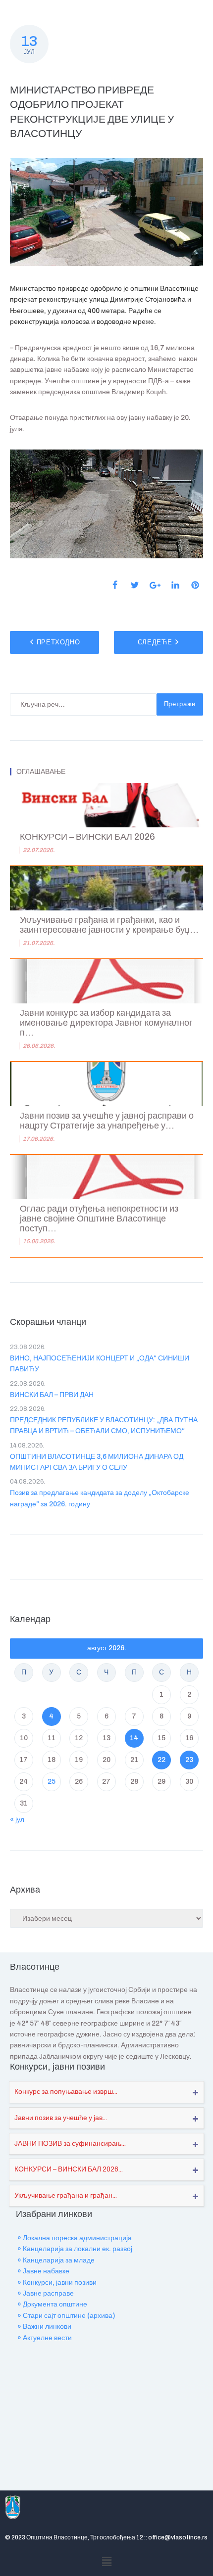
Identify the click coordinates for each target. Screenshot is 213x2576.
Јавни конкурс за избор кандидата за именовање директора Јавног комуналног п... (106, 1023)
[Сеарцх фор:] (83, 704)
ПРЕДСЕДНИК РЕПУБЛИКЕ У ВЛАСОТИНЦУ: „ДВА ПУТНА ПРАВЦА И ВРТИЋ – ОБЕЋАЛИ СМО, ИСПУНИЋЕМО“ (104, 1425)
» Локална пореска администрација (75, 2238)
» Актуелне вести (45, 2338)
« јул (17, 1820)
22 (161, 1760)
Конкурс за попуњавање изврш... (66, 2092)
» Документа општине (52, 2304)
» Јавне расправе (46, 2293)
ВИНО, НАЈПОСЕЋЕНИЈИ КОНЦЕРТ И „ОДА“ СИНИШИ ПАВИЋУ (100, 1364)
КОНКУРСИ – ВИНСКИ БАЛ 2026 (87, 837)
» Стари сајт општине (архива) (66, 2316)
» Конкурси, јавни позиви (57, 2282)
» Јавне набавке (43, 2271)
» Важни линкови (44, 2327)
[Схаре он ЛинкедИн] (175, 585)
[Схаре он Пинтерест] (195, 585)
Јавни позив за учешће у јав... (61, 2118)
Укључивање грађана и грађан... (66, 2195)
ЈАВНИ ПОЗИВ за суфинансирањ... (70, 2144)
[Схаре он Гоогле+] (155, 585)
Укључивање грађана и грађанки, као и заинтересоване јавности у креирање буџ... (109, 925)
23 (189, 1760)
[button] (106, 2562)
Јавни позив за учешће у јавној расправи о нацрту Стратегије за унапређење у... (107, 1121)
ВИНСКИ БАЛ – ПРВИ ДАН (52, 1395)
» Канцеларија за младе (56, 2260)
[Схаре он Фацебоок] (115, 585)
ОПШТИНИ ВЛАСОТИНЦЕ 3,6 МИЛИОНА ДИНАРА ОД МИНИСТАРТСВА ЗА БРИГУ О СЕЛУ (97, 1462)
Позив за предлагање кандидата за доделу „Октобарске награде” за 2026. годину (100, 1498)
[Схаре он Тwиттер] (135, 585)
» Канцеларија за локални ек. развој (75, 2249)
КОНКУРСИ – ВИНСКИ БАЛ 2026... (69, 2169)
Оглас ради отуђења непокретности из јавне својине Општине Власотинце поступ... (99, 1219)
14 (134, 1738)
